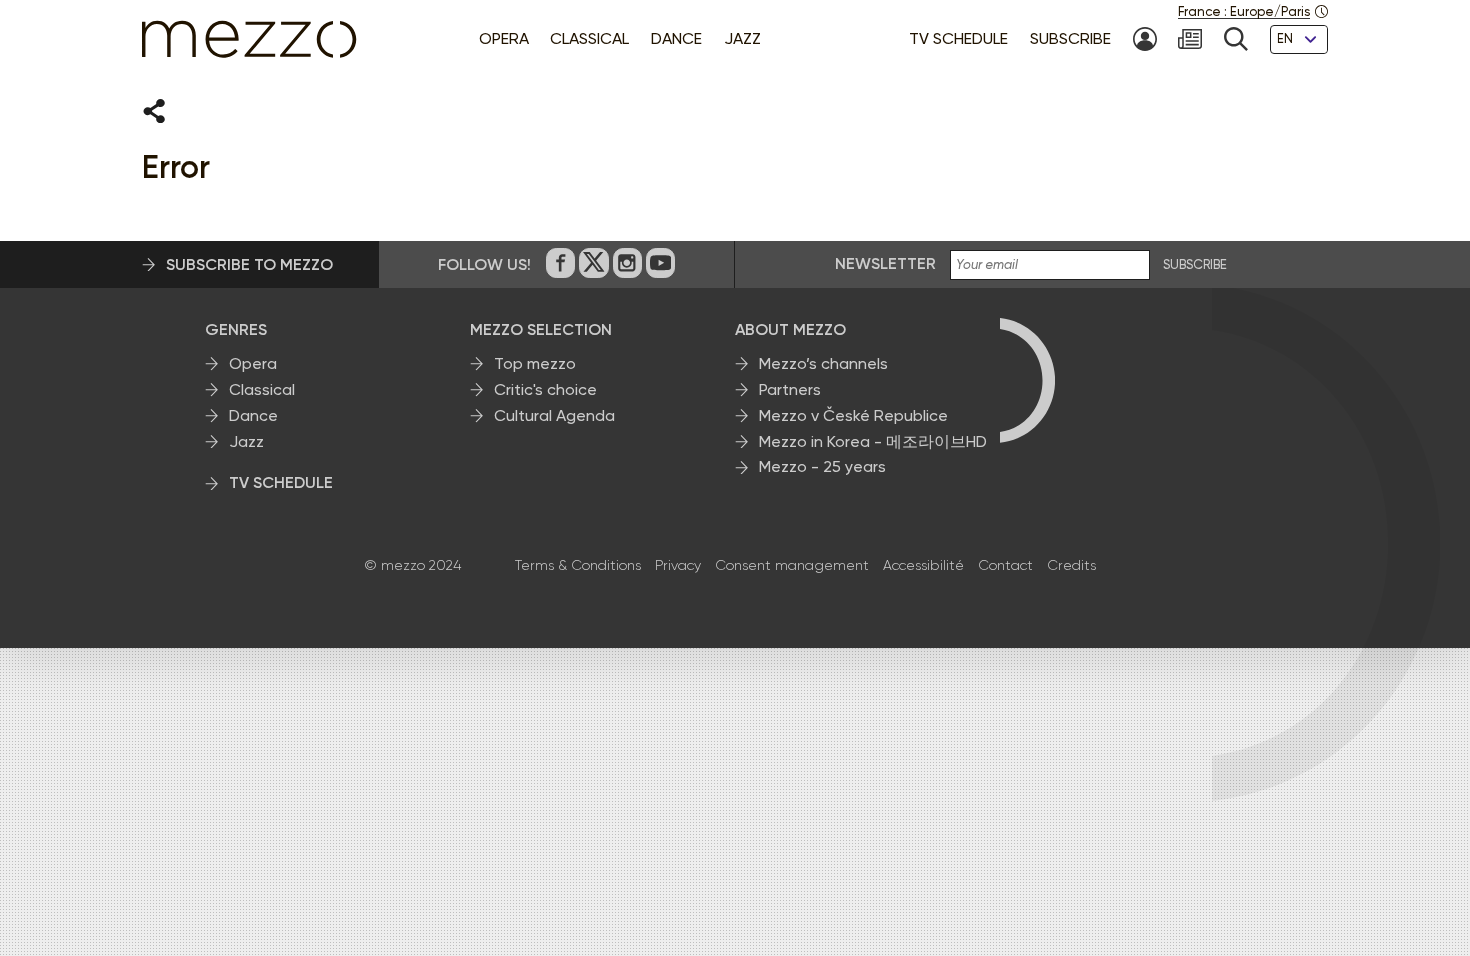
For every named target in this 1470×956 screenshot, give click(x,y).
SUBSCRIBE (1195, 265)
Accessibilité (923, 565)
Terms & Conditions (578, 565)
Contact (1005, 565)
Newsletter (885, 263)
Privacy (678, 565)
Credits (1071, 565)
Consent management (792, 565)
